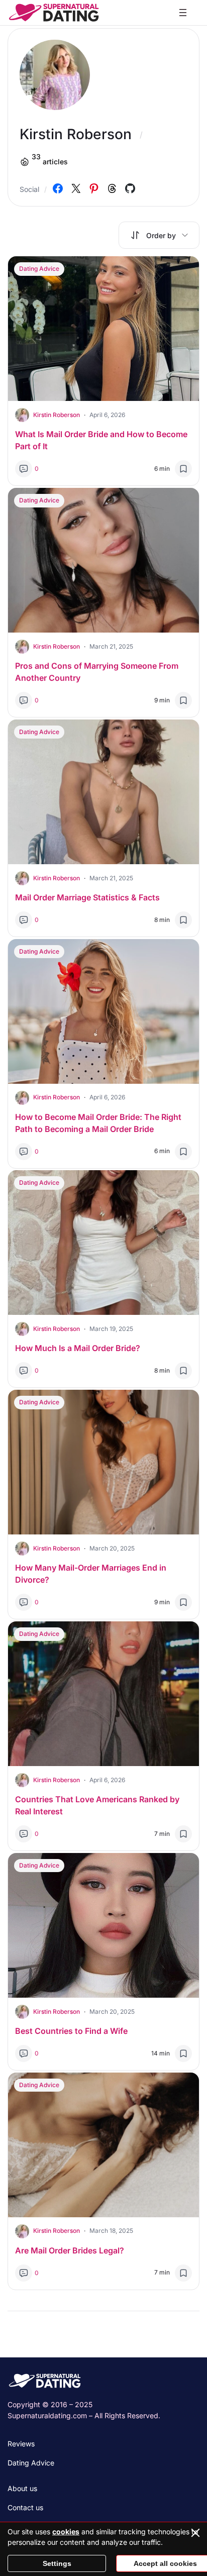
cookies (66, 2532)
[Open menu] (183, 13)
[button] (159, 235)
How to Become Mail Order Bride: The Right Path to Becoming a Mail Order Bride (98, 1123)
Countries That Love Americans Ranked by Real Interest (97, 1805)
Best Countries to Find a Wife (71, 2031)
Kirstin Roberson (57, 415)
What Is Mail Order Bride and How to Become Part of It (101, 440)
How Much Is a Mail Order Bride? (78, 1348)
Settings (57, 2563)
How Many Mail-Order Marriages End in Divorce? (91, 1574)
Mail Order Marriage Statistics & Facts (87, 897)
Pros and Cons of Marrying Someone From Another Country (97, 672)
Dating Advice (39, 269)
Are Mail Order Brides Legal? (70, 2250)
